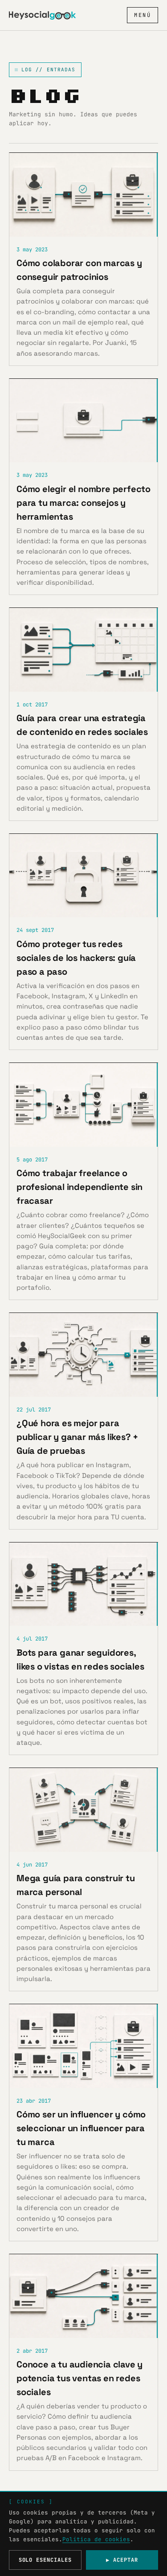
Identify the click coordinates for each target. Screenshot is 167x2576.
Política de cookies (96, 2539)
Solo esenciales (45, 2560)
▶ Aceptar (122, 2560)
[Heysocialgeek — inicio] (42, 15)
